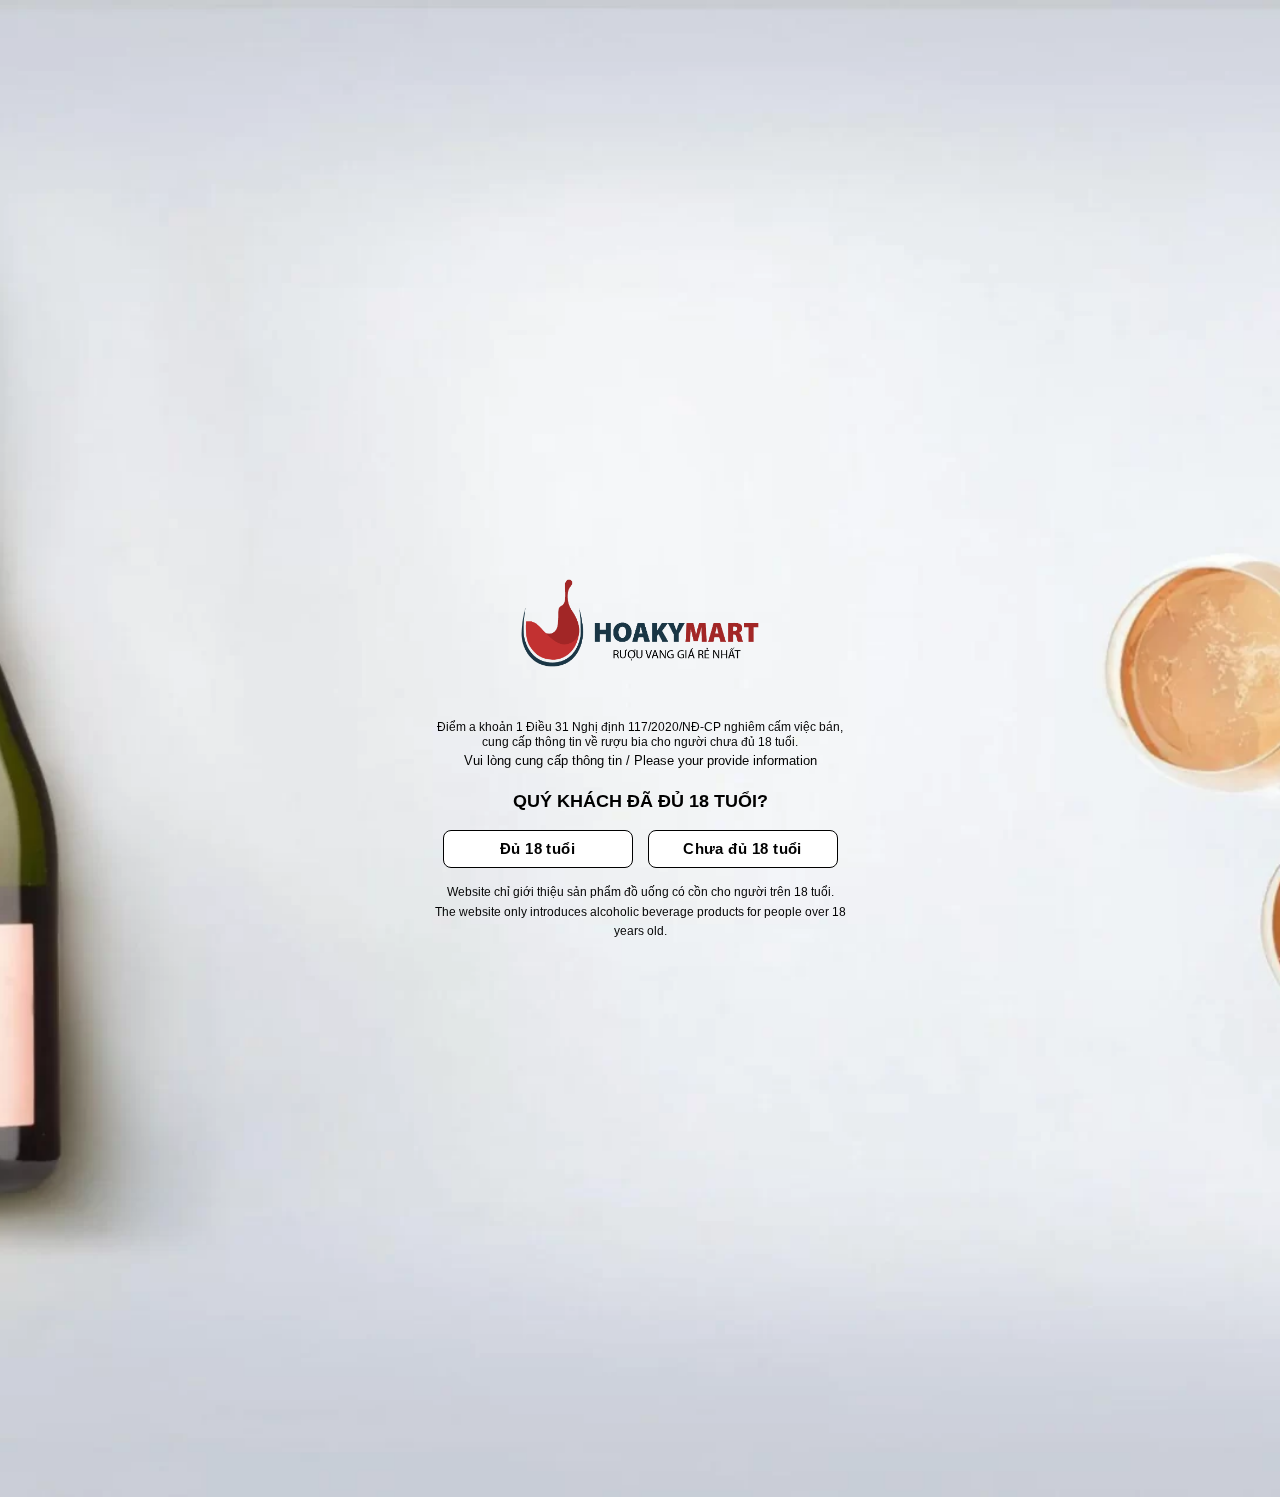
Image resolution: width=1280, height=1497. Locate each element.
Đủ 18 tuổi (538, 848)
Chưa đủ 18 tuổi (742, 848)
